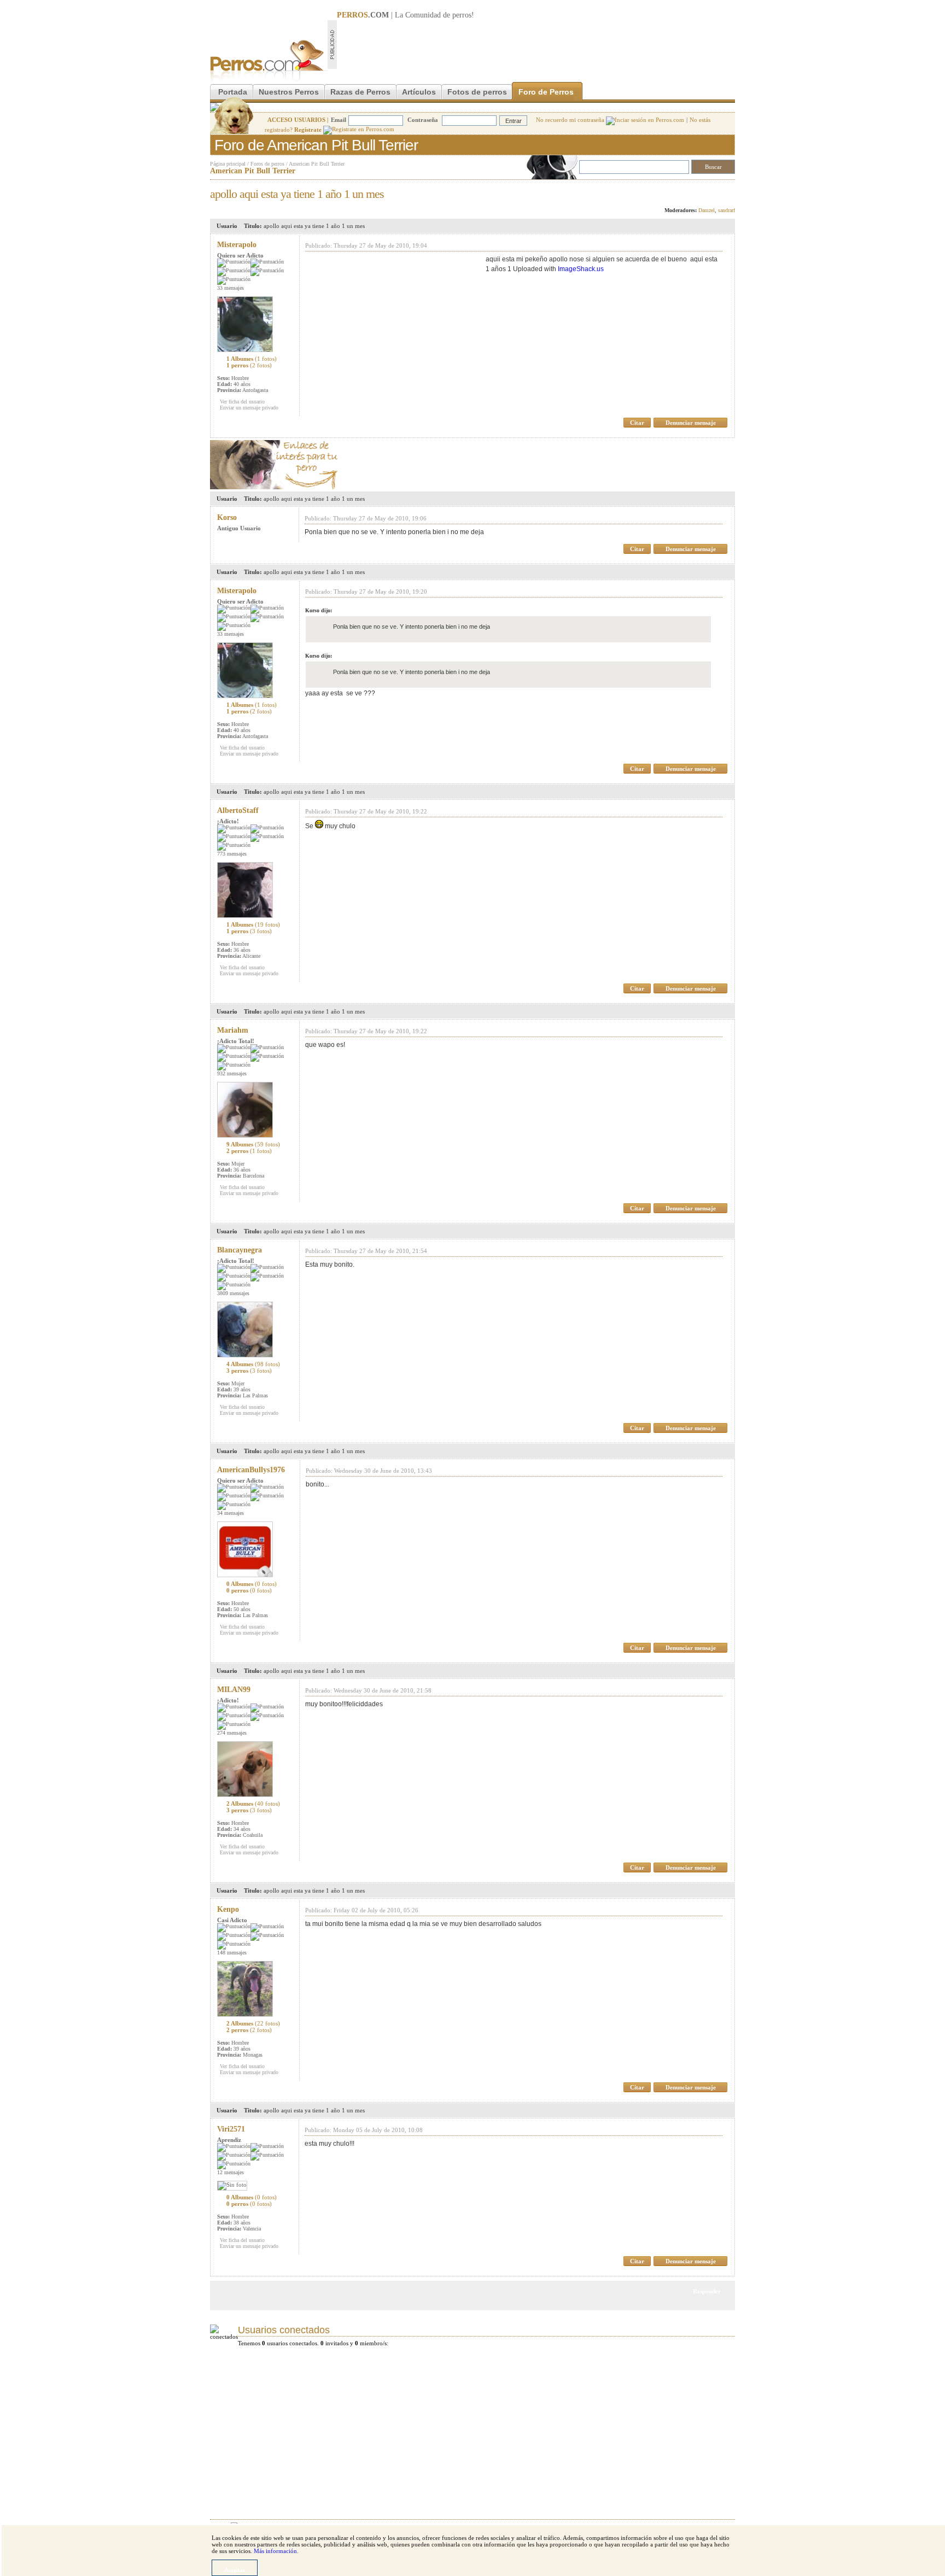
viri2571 (231, 2129)
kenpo (228, 1909)
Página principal (228, 164)
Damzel (707, 210)
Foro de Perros (546, 92)
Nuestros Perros (289, 92)
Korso (227, 517)
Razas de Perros (360, 92)
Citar (637, 423)
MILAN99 (234, 1690)
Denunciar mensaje (691, 423)
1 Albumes (252, 359)
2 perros (249, 1151)
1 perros (249, 365)
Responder (712, 191)
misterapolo (237, 245)
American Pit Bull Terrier (317, 164)
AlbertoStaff (238, 810)
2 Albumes (253, 1804)
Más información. (276, 2551)
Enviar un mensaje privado (249, 408)
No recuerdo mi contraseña (571, 120)
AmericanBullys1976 (251, 1470)
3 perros (249, 1371)
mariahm (233, 1030)
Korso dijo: (319, 610)
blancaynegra (240, 1250)
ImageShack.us (581, 269)
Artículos (419, 92)
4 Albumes (253, 1364)
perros (462, 15)
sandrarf (727, 210)
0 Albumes (252, 1584)
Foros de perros (267, 164)
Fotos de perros (477, 92)
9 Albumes (253, 1144)
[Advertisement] (536, 44)
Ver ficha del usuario (242, 402)
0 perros (249, 1590)
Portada (233, 92)
